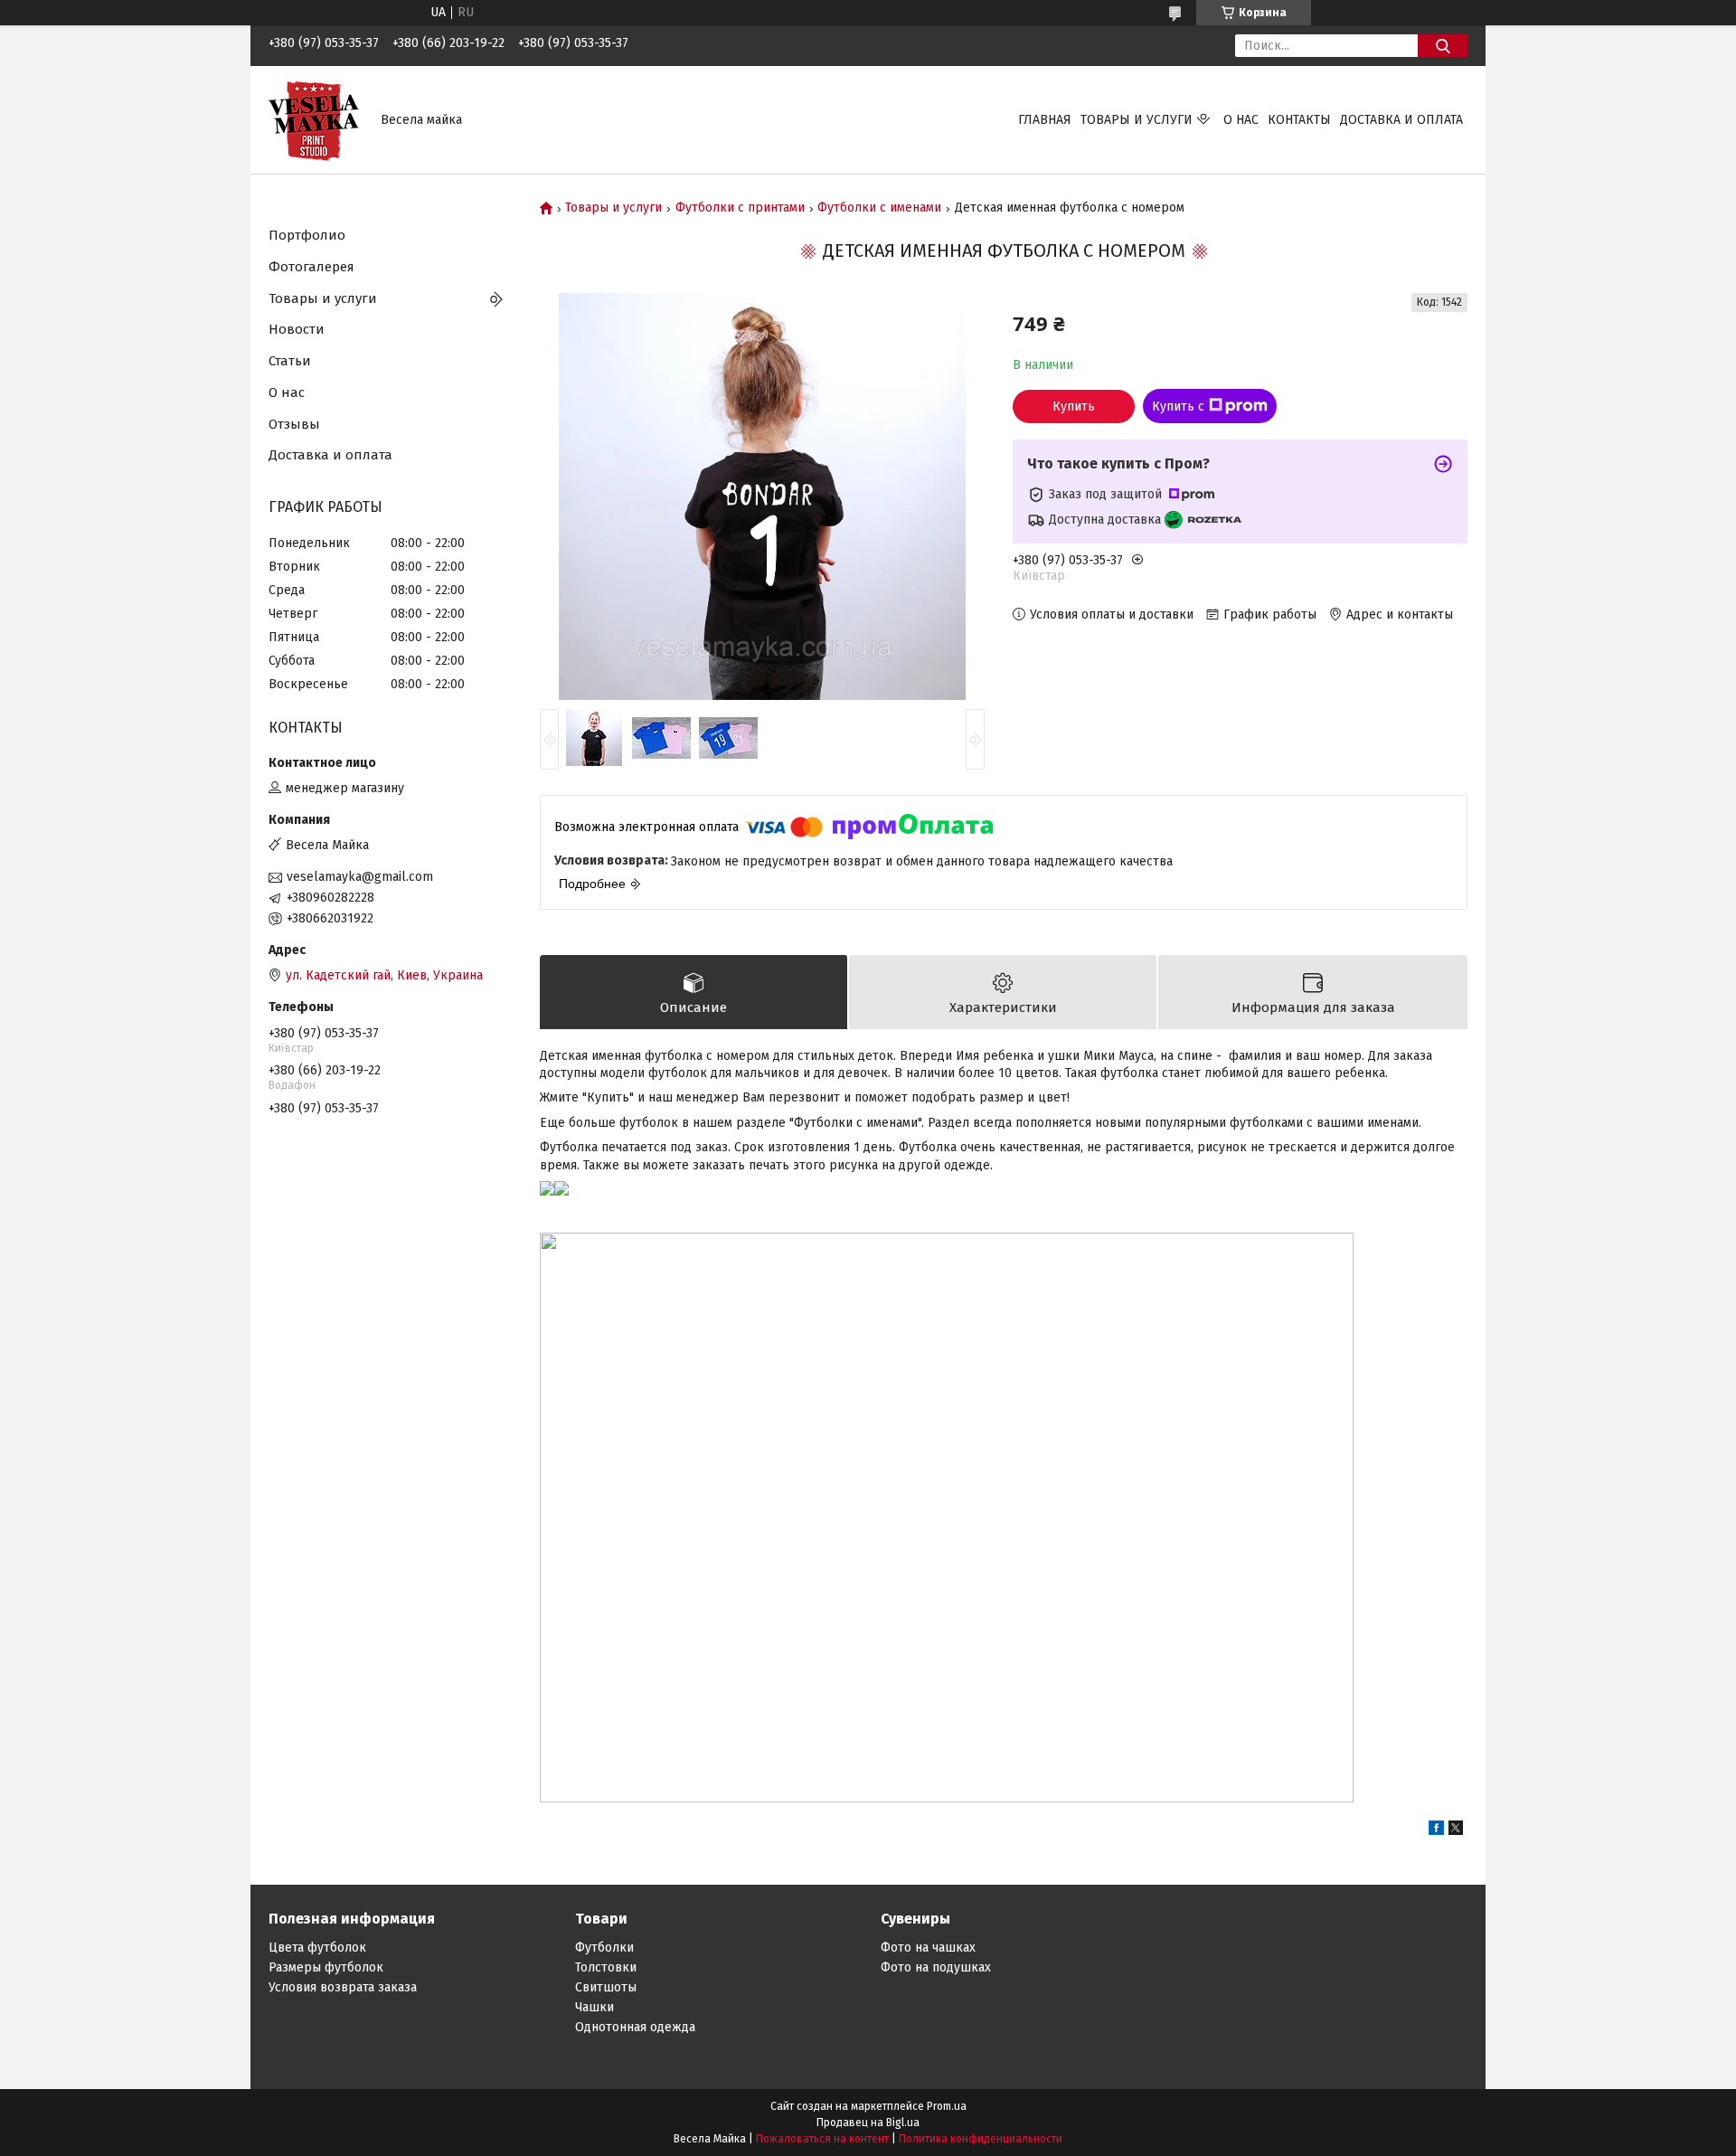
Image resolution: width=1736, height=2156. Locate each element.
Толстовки (606, 1967)
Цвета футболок (317, 1948)
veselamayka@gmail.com (360, 877)
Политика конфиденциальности (981, 2139)
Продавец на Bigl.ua (868, 2123)
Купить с (1178, 407)
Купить (1074, 407)
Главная (1045, 120)
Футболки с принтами (740, 208)
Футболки (604, 1948)
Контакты (1299, 120)
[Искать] (1443, 46)
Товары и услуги (1137, 120)
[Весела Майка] (314, 119)
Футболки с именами (879, 208)
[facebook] (1436, 1831)
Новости (297, 329)
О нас (1241, 120)
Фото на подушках (936, 1967)
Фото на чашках (928, 1948)
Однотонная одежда (635, 2027)
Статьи (290, 361)
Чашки (594, 2007)
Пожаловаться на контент (822, 2139)
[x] (1456, 1831)
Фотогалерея (311, 267)
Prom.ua (947, 2106)
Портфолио (307, 235)
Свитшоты (606, 1987)
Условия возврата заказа (343, 1987)
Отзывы (294, 424)
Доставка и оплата (1401, 120)
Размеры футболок (326, 1967)
